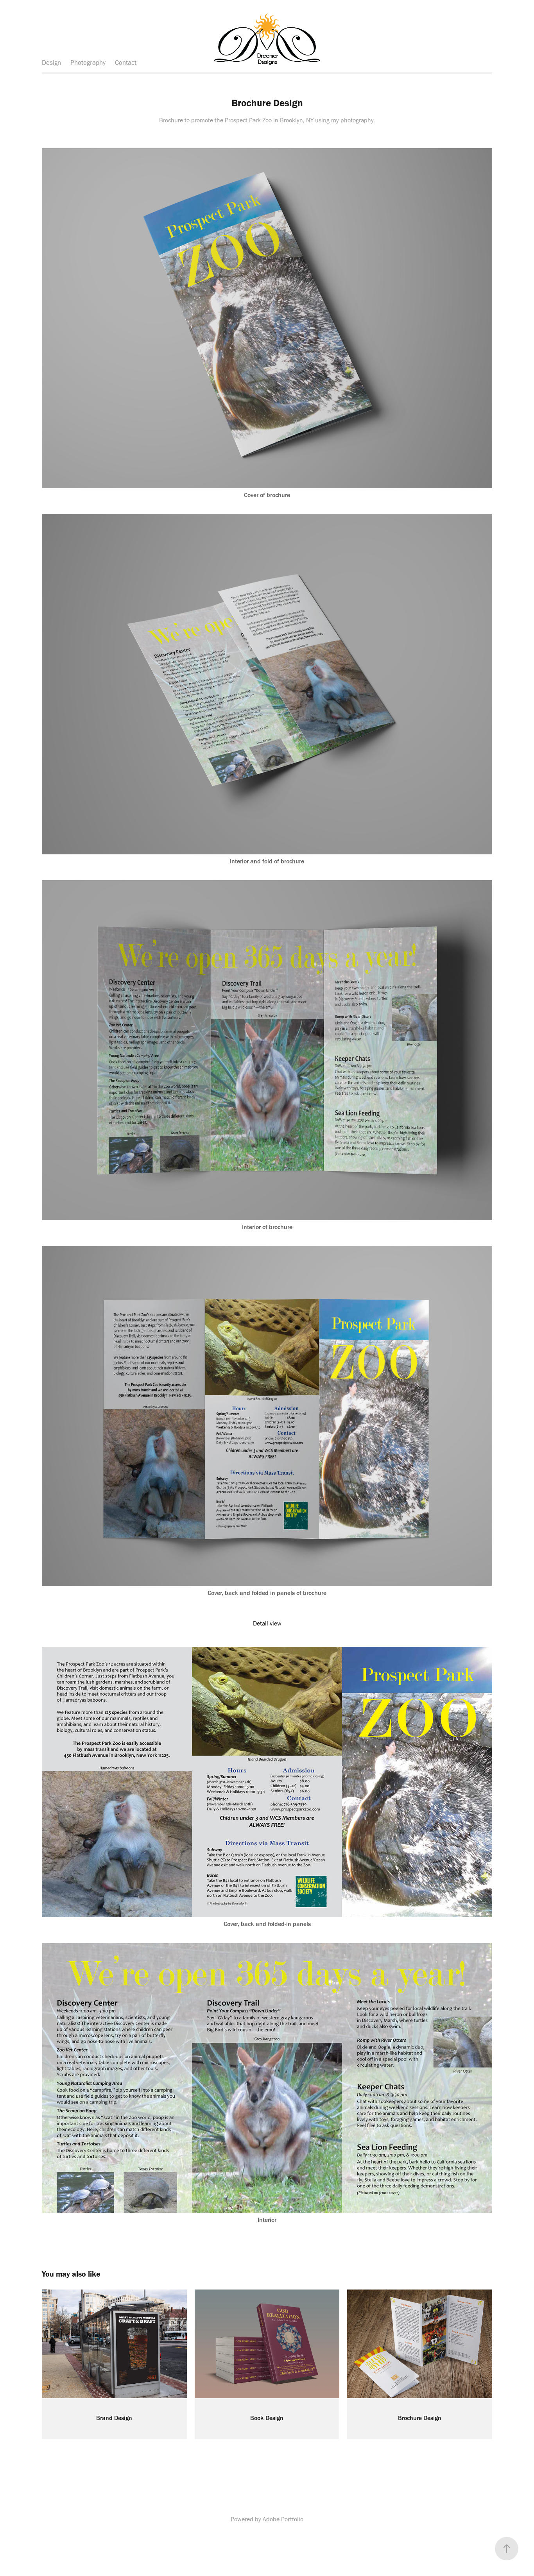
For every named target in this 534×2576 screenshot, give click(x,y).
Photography (88, 63)
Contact (126, 63)
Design (51, 63)
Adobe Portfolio (283, 2519)
